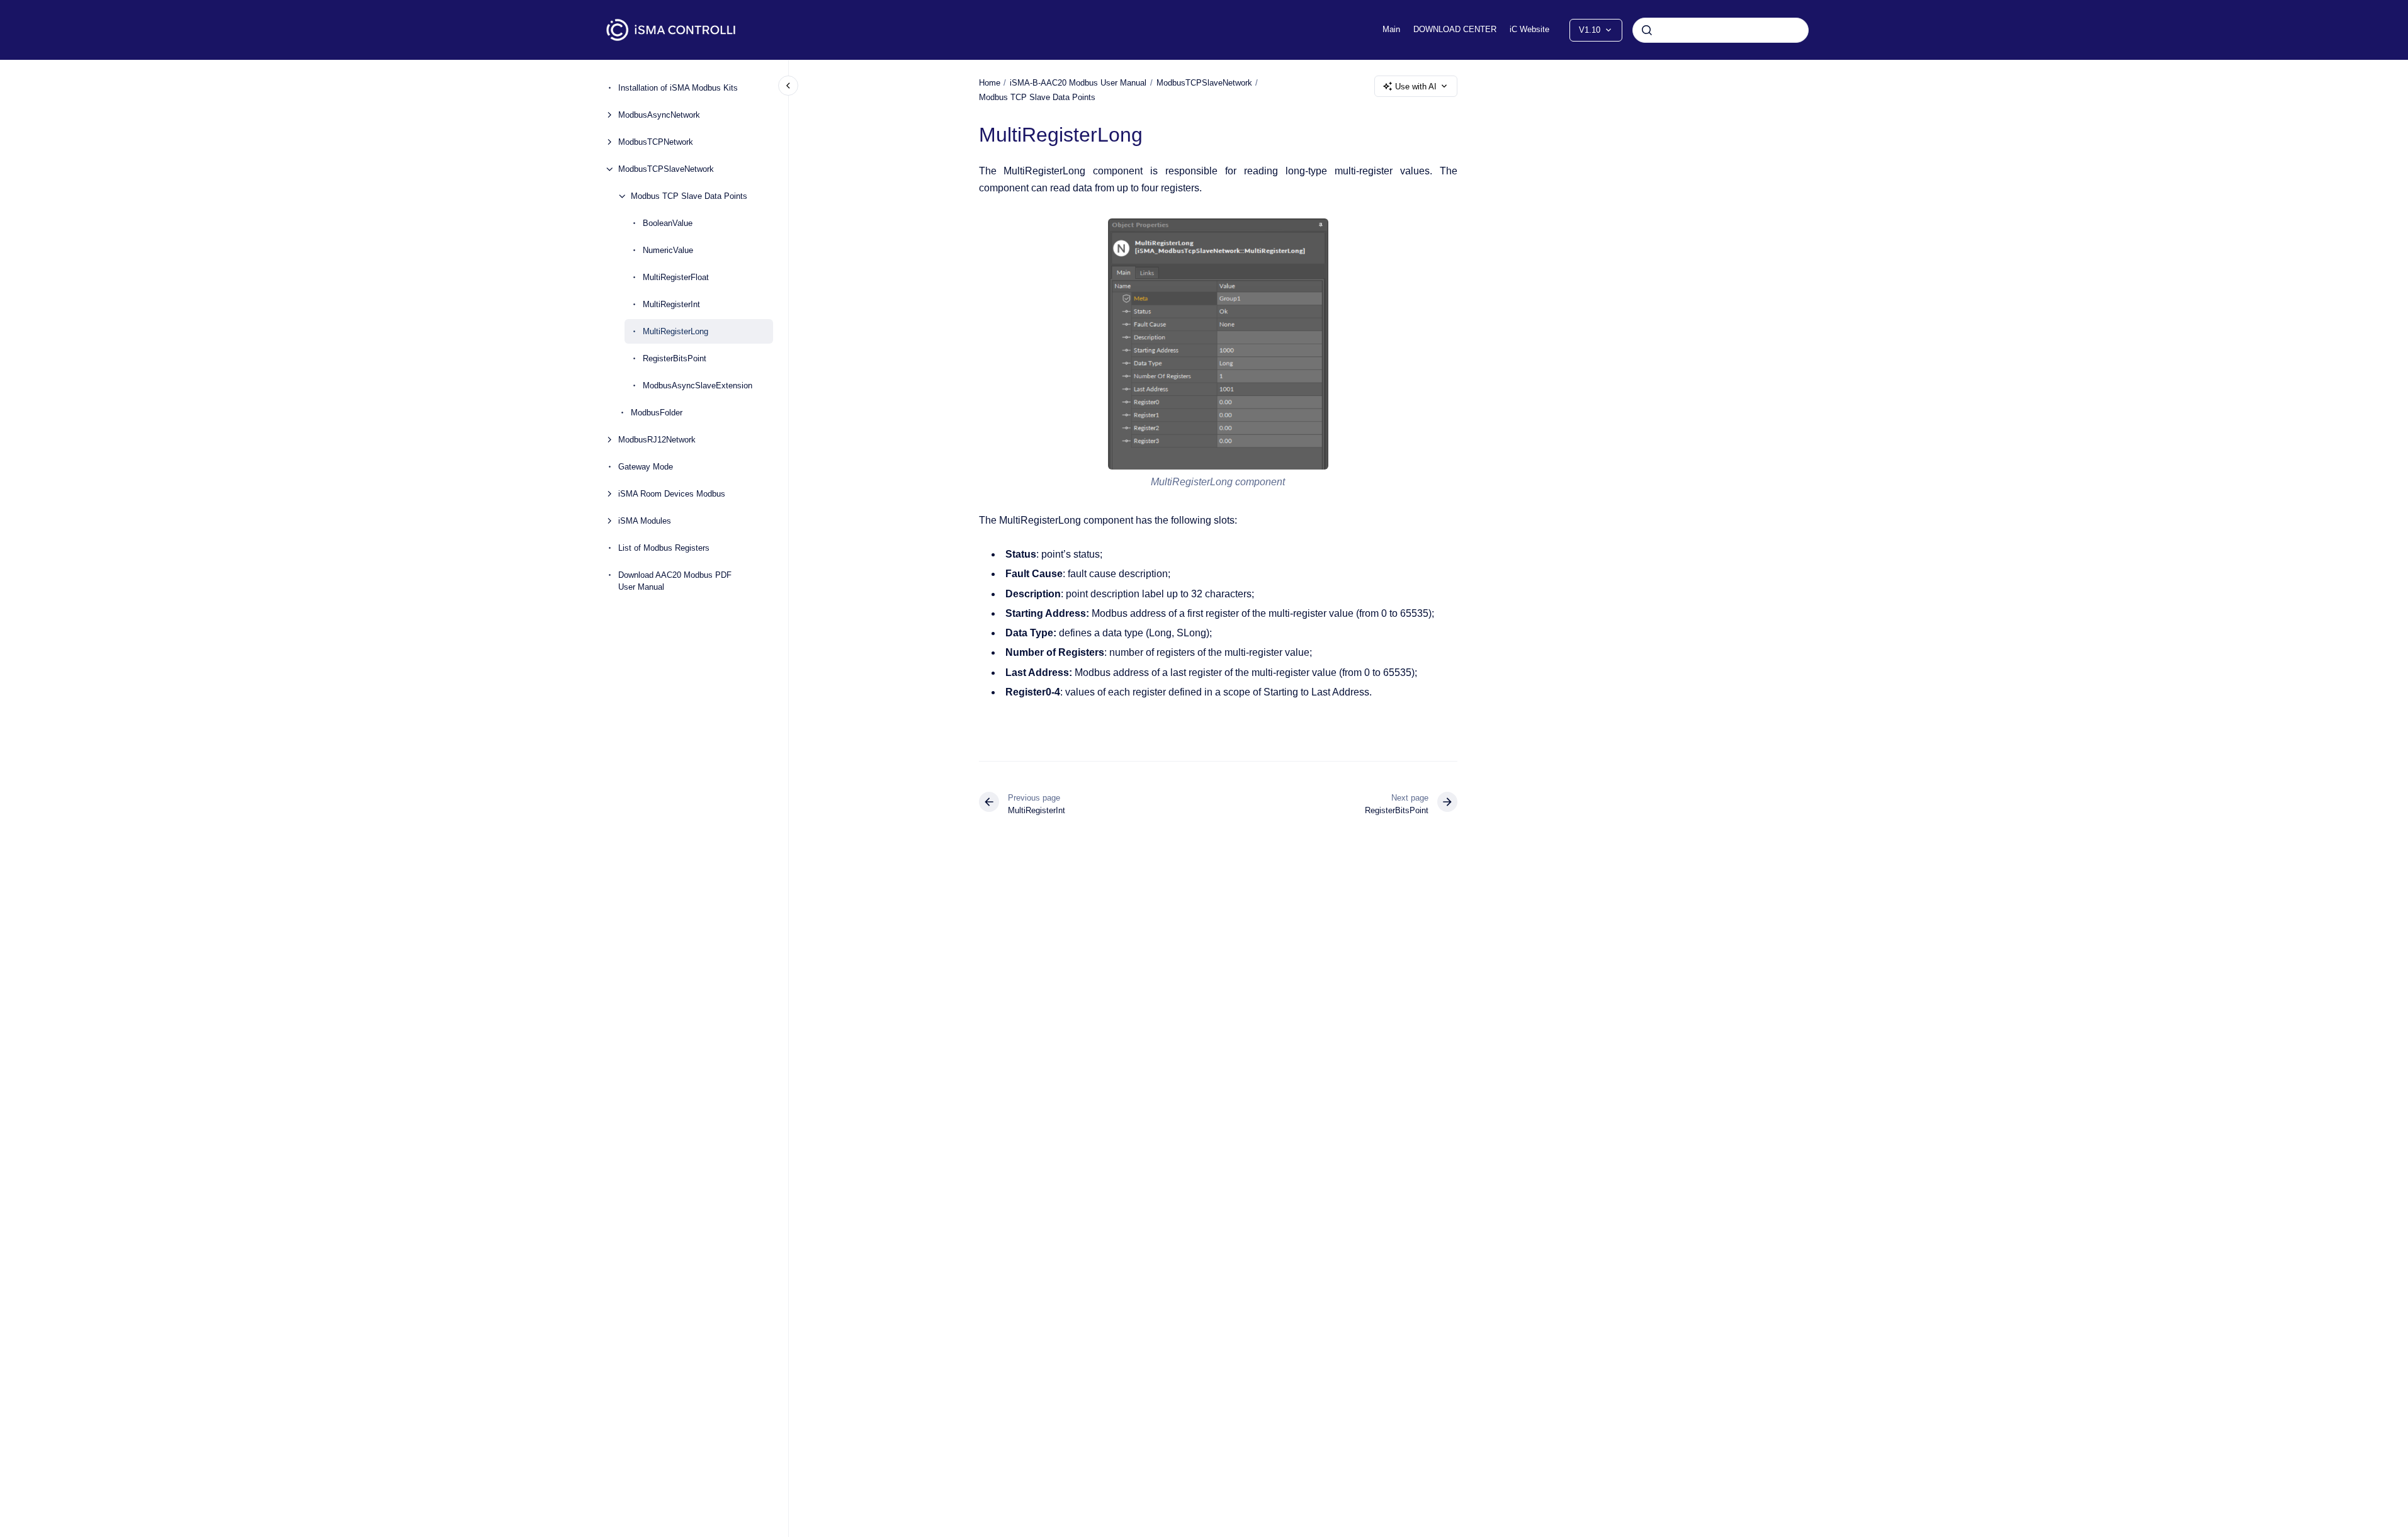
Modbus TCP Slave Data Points (689, 196)
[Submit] (1647, 30)
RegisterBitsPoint (675, 358)
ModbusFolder (657, 413)
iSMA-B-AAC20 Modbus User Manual (1078, 83)
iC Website (1529, 29)
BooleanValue (668, 223)
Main (1391, 29)
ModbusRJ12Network (657, 440)
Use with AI (1416, 87)
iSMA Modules (645, 521)
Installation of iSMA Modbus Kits (678, 88)
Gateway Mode (646, 467)
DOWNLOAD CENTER (1455, 29)
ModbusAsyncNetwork (659, 115)
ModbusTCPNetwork (656, 142)
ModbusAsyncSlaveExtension (698, 386)
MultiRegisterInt (671, 304)
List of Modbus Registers (664, 548)
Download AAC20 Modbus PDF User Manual (675, 581)
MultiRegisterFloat (676, 277)
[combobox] (1721, 30)
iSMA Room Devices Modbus (672, 494)
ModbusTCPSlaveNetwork (666, 169)
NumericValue (668, 250)
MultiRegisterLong (675, 331)
